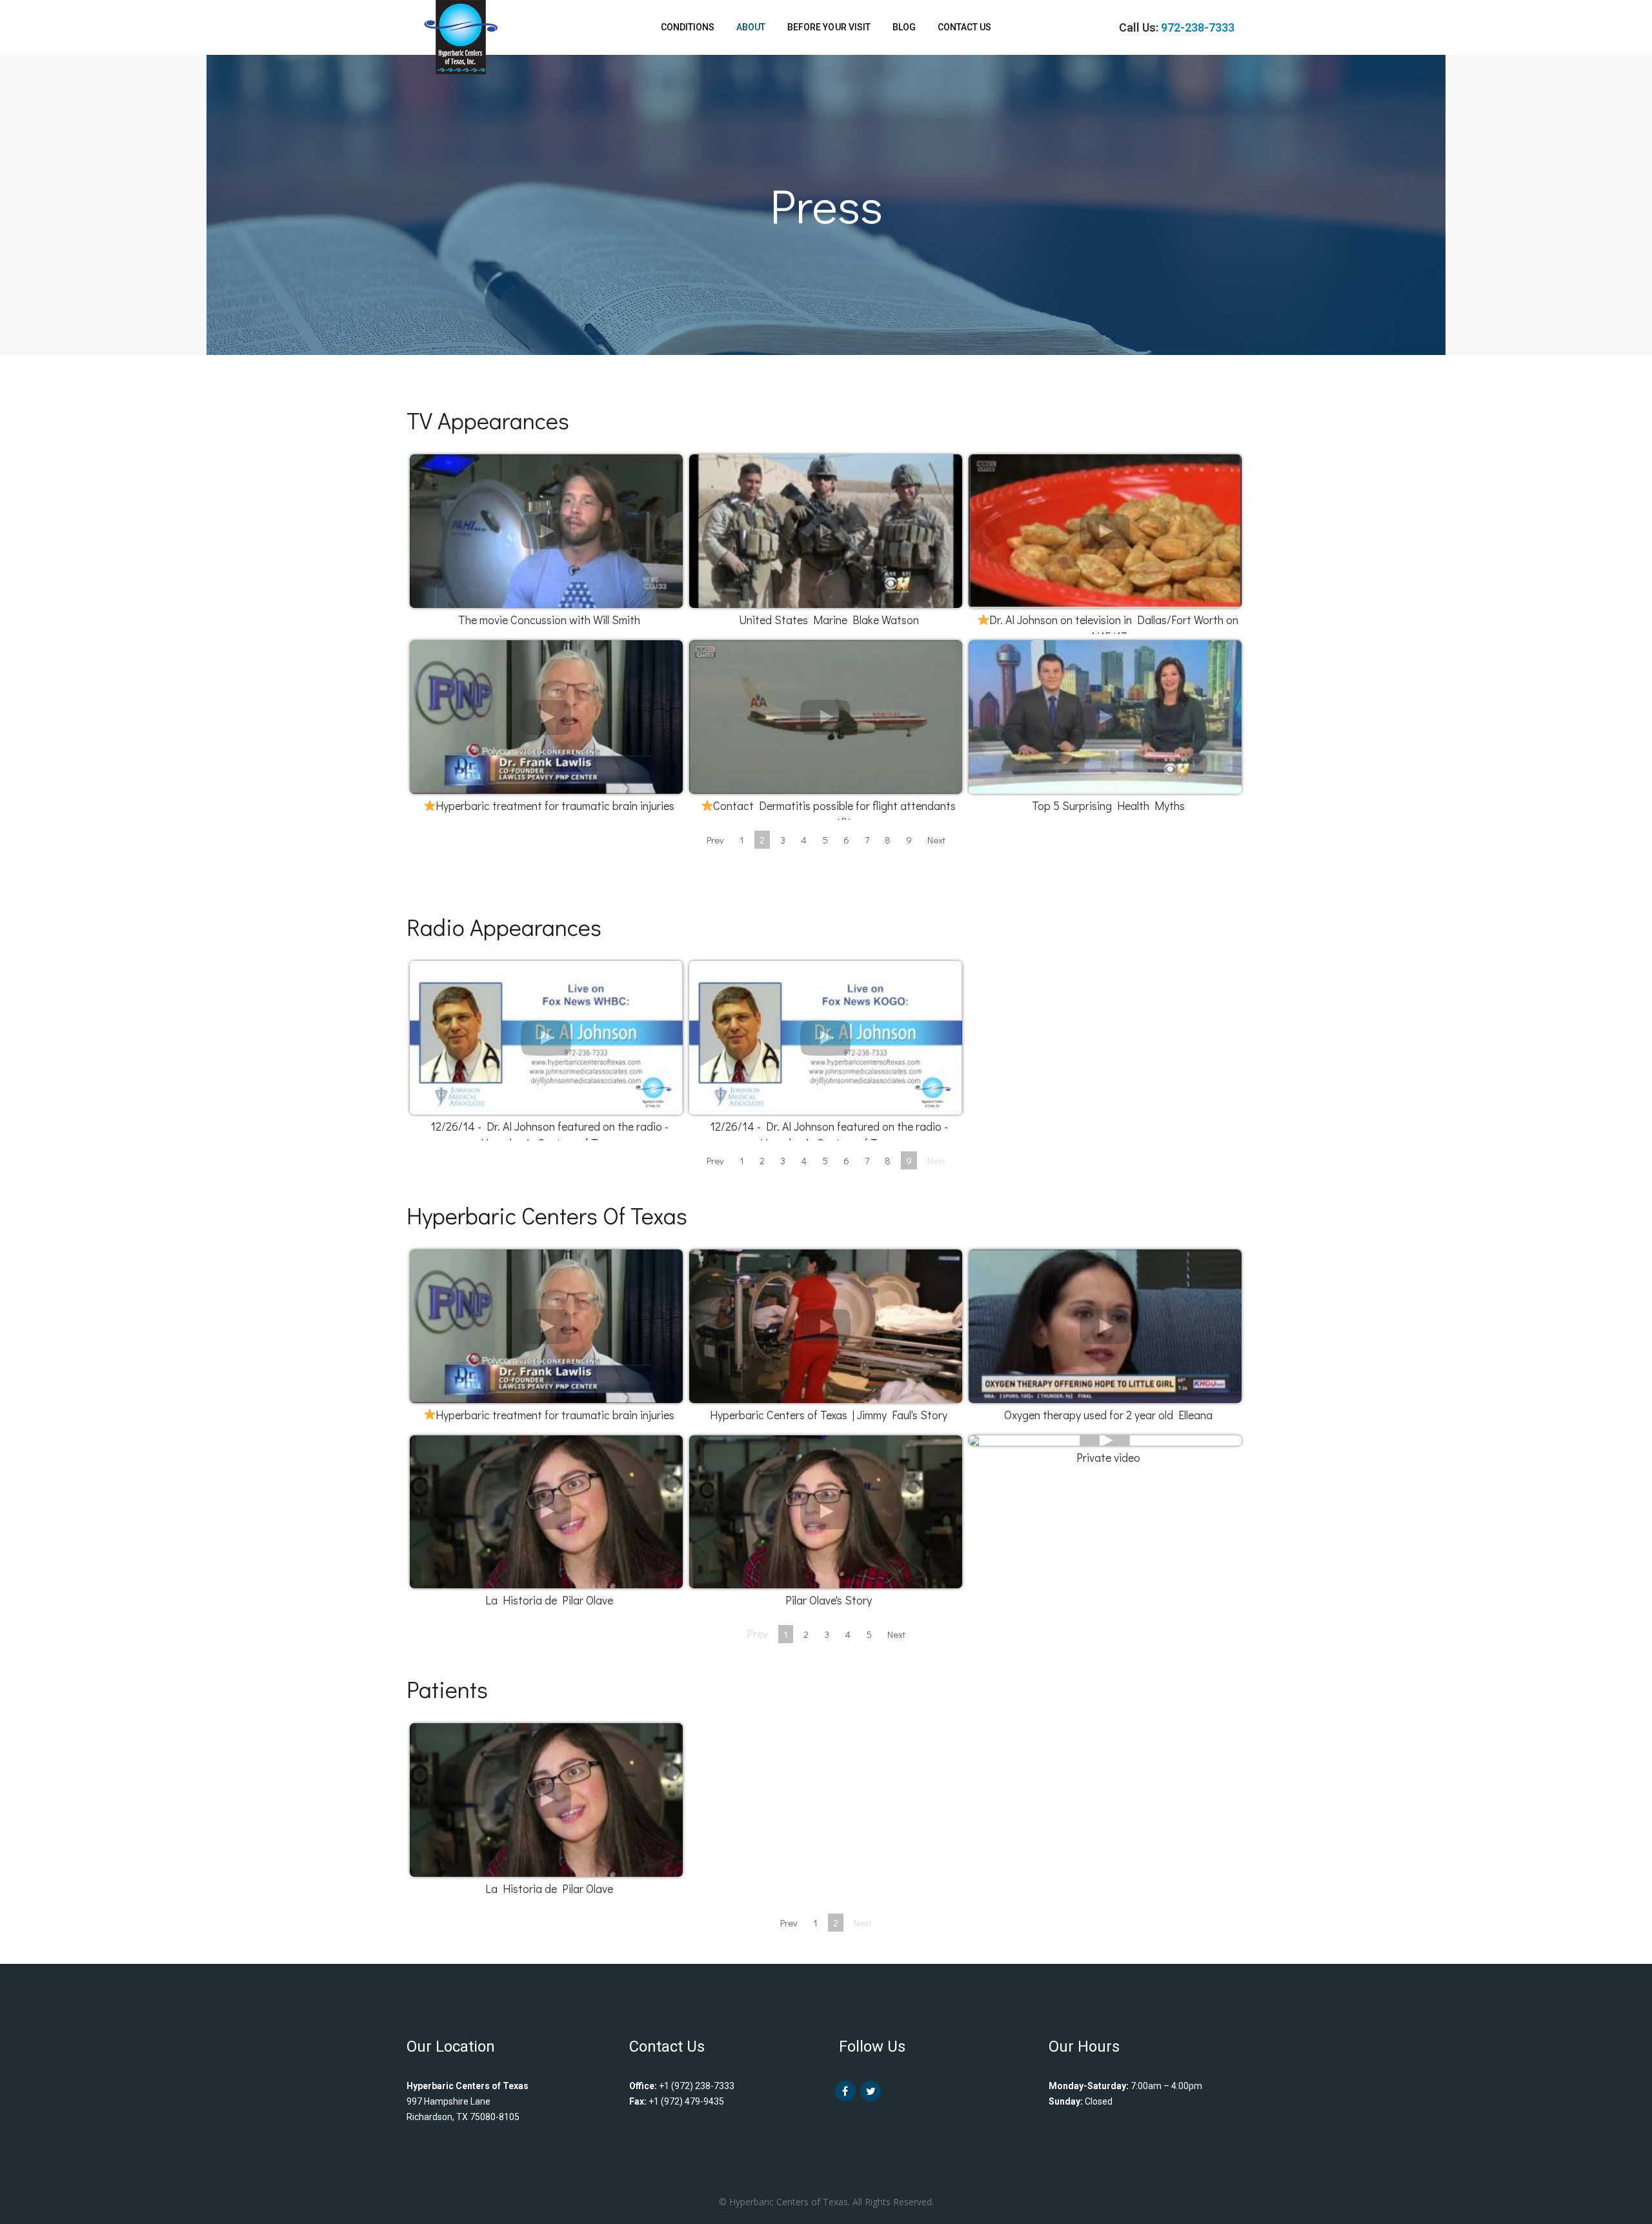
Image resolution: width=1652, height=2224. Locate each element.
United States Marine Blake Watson (829, 620)
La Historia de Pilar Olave (549, 1600)
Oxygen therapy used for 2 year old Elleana (1108, 1415)
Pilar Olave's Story (829, 1600)
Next (936, 840)
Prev (715, 840)
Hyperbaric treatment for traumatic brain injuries (555, 805)
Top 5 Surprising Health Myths (1108, 805)
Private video (1108, 1457)
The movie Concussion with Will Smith (549, 620)
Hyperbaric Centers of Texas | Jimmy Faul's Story (829, 1415)
